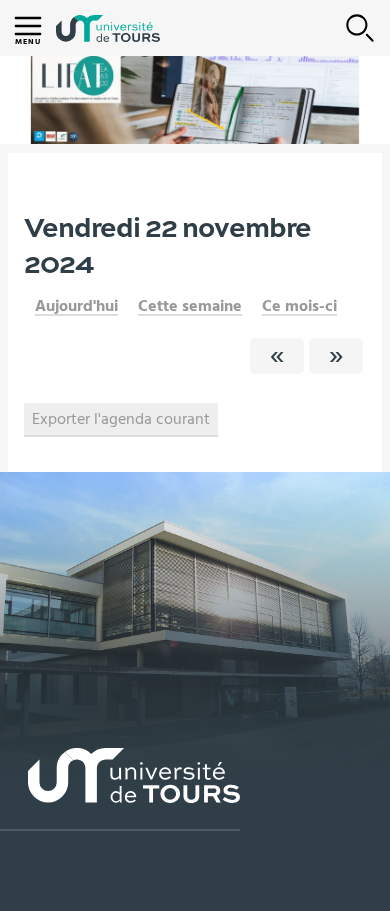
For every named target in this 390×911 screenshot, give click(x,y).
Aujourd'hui (76, 306)
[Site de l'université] (120, 789)
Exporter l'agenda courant (121, 419)
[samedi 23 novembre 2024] (336, 356)
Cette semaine (190, 306)
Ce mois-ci (299, 306)
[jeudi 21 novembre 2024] (277, 356)
